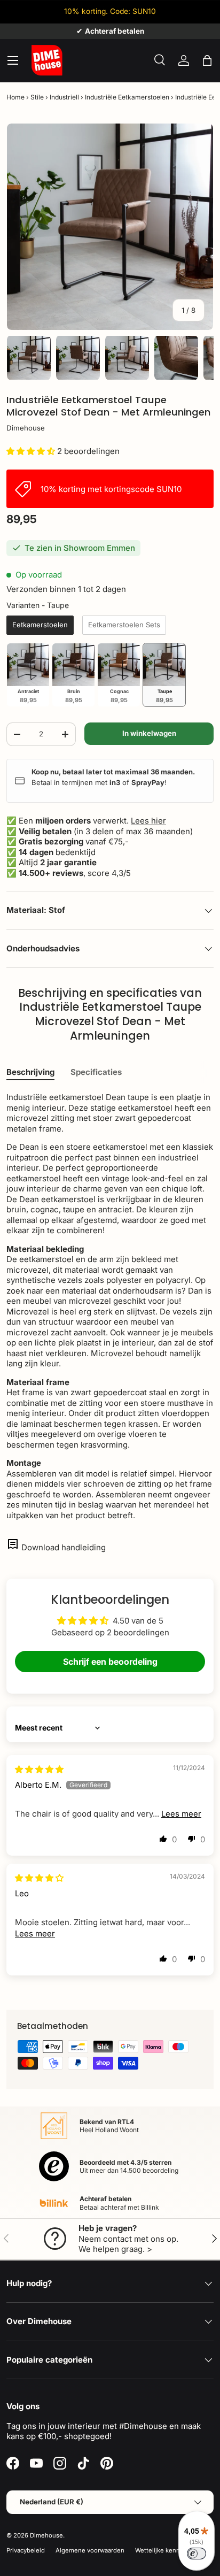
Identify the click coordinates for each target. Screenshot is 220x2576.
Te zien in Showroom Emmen (80, 548)
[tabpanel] (110, 1306)
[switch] (197, 2554)
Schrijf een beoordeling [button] (110, 1662)
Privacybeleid (26, 2550)
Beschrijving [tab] (30, 1072)
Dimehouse (26, 428)
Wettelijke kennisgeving (170, 2550)
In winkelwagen (149, 733)
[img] (39, 1769)
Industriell (64, 97)
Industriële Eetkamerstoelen (127, 97)
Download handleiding (64, 1547)
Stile (37, 97)
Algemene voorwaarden (90, 2550)
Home (15, 97)
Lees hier (148, 821)
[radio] (40, 625)
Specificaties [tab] (96, 1072)
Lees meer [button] (181, 1814)
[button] (207, 60)
